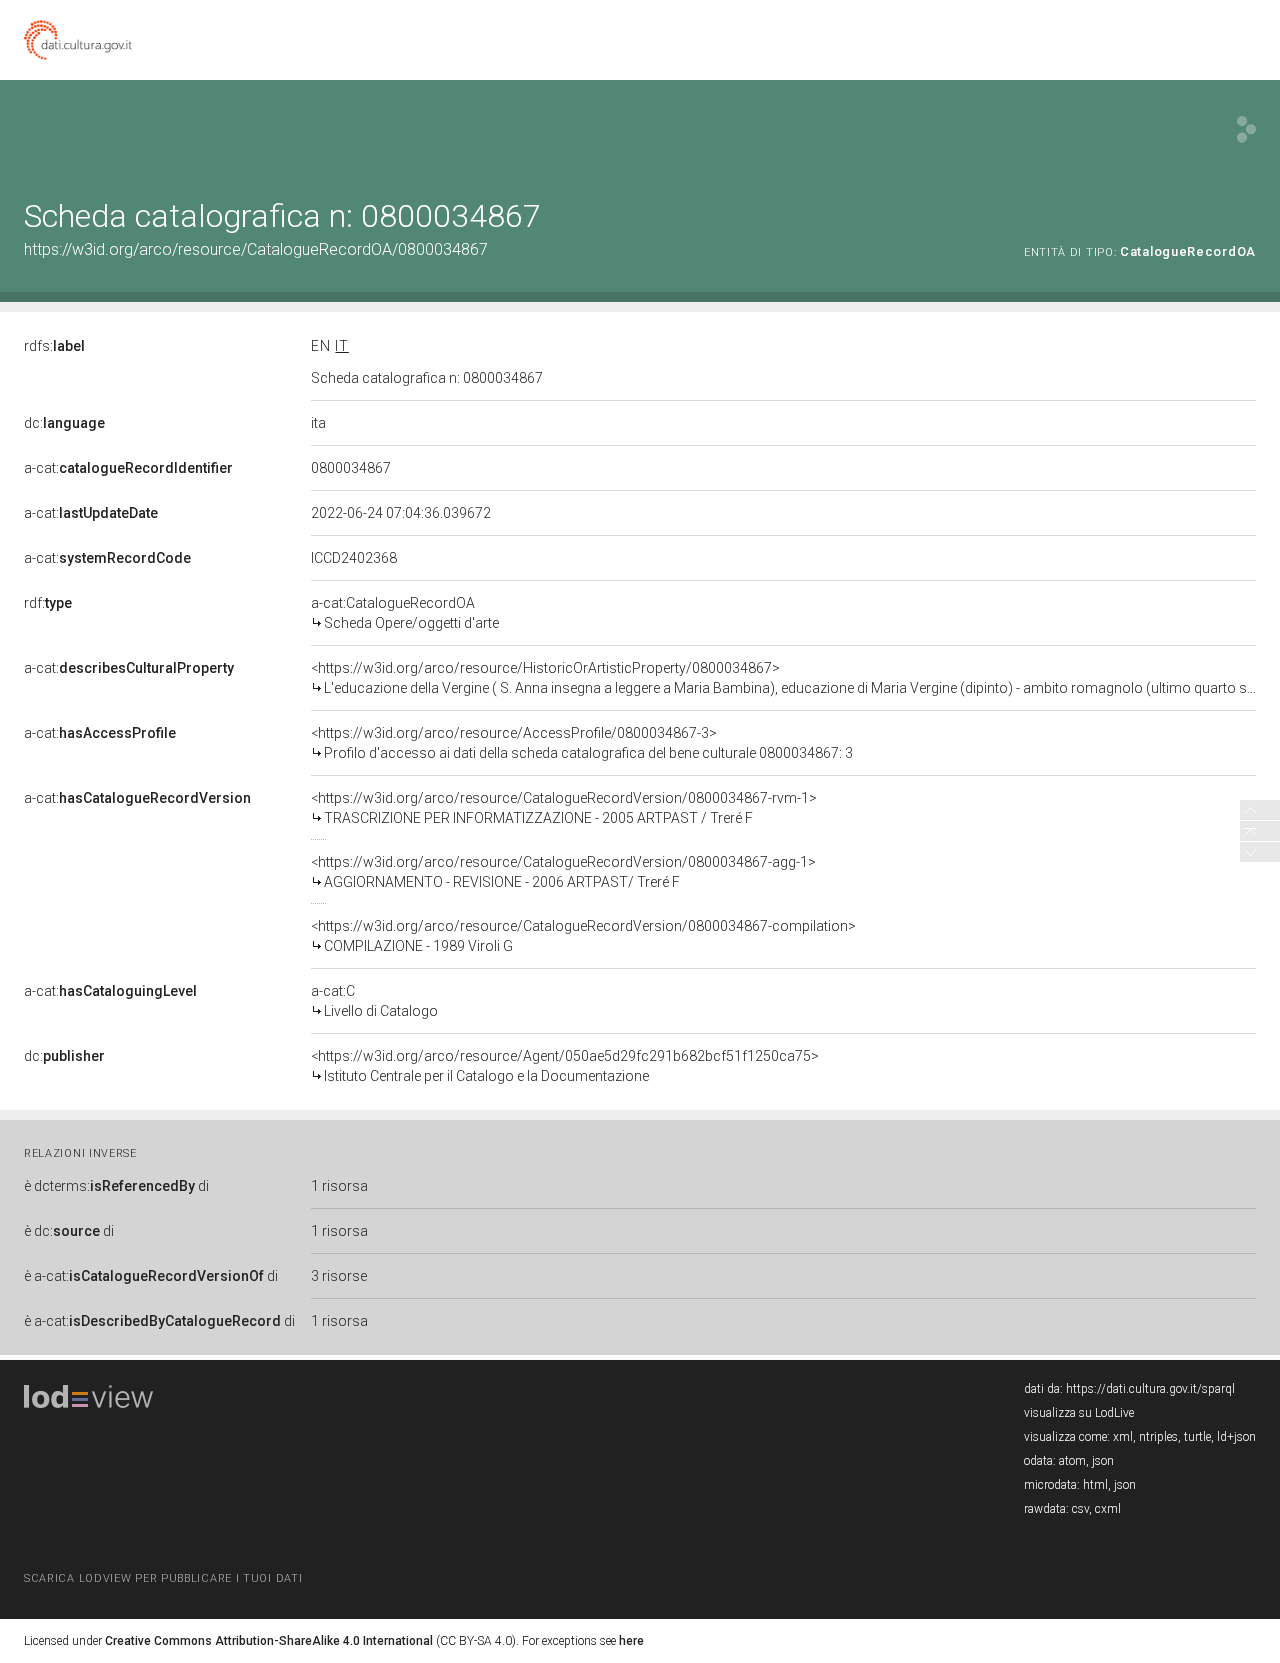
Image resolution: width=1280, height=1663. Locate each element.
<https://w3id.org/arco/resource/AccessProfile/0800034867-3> (582, 743)
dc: (64, 423)
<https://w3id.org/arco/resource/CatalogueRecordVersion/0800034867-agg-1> (563, 872)
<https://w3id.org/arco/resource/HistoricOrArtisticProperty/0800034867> (783, 678)
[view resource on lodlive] (1246, 129)
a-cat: (128, 468)
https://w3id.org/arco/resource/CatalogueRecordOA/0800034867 (256, 249)
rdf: (48, 603)
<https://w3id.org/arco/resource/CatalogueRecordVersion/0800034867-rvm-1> (564, 808)
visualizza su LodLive (1079, 1413)
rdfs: (54, 346)
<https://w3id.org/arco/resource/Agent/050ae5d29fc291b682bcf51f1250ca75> (565, 1066)
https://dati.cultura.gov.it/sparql (1150, 1389)
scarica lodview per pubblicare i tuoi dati (163, 1578)
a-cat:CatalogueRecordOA (405, 613)
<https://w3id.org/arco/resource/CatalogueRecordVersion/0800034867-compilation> (583, 936)
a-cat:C (374, 1001)
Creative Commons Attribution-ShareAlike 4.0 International (269, 1641)
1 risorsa (339, 1186)
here (631, 1641)
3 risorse (339, 1276)
